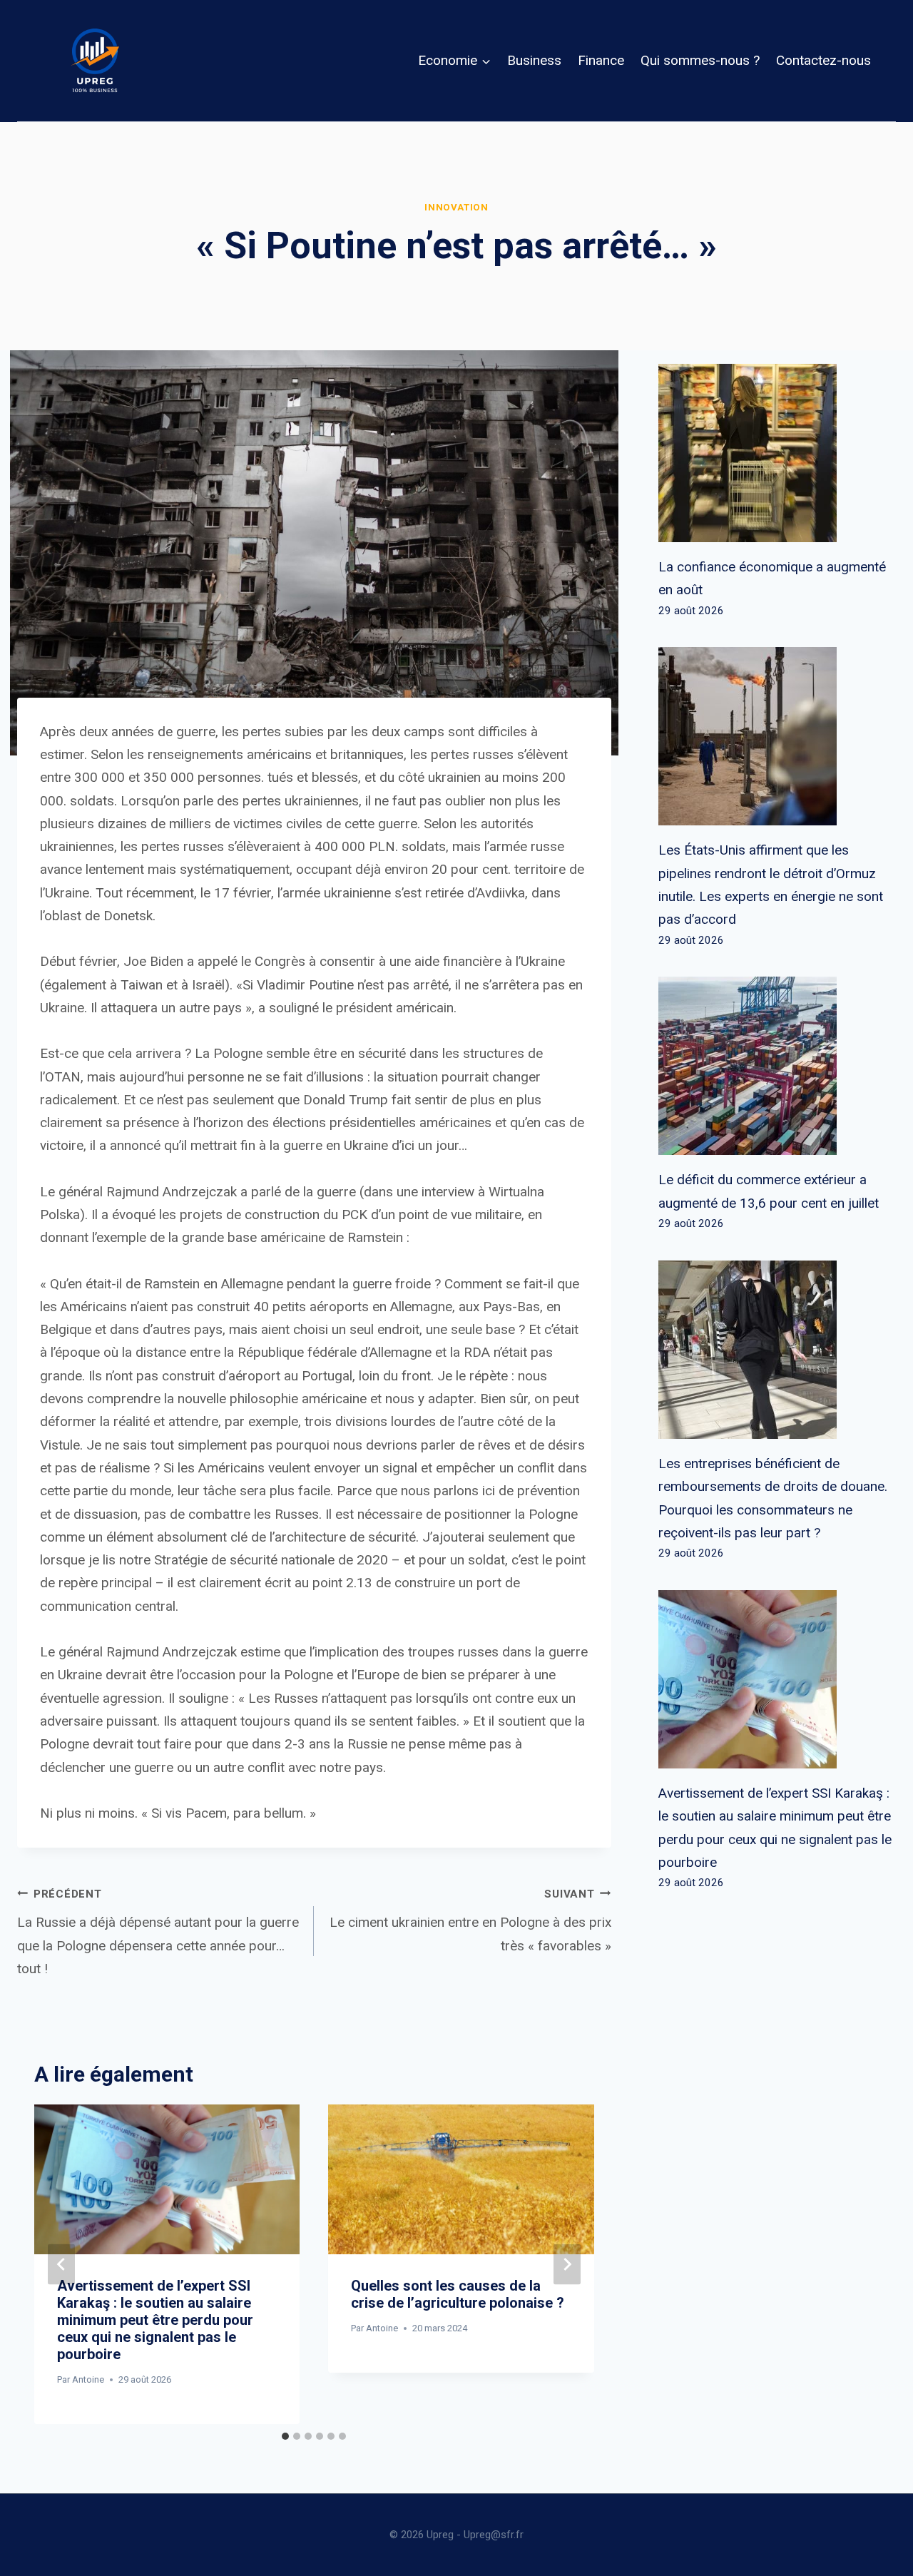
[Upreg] (95, 61)
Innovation (456, 207)
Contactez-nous (823, 60)
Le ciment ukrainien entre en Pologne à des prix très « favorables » (470, 1921)
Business (534, 60)
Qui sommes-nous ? (700, 60)
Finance (601, 60)
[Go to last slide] (61, 2265)
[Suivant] (567, 2265)
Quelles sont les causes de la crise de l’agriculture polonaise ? (458, 2294)
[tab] (285, 2436)
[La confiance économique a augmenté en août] (777, 453)
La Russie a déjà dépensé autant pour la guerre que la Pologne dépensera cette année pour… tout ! (158, 1932)
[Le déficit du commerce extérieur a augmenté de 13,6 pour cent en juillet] (777, 1066)
